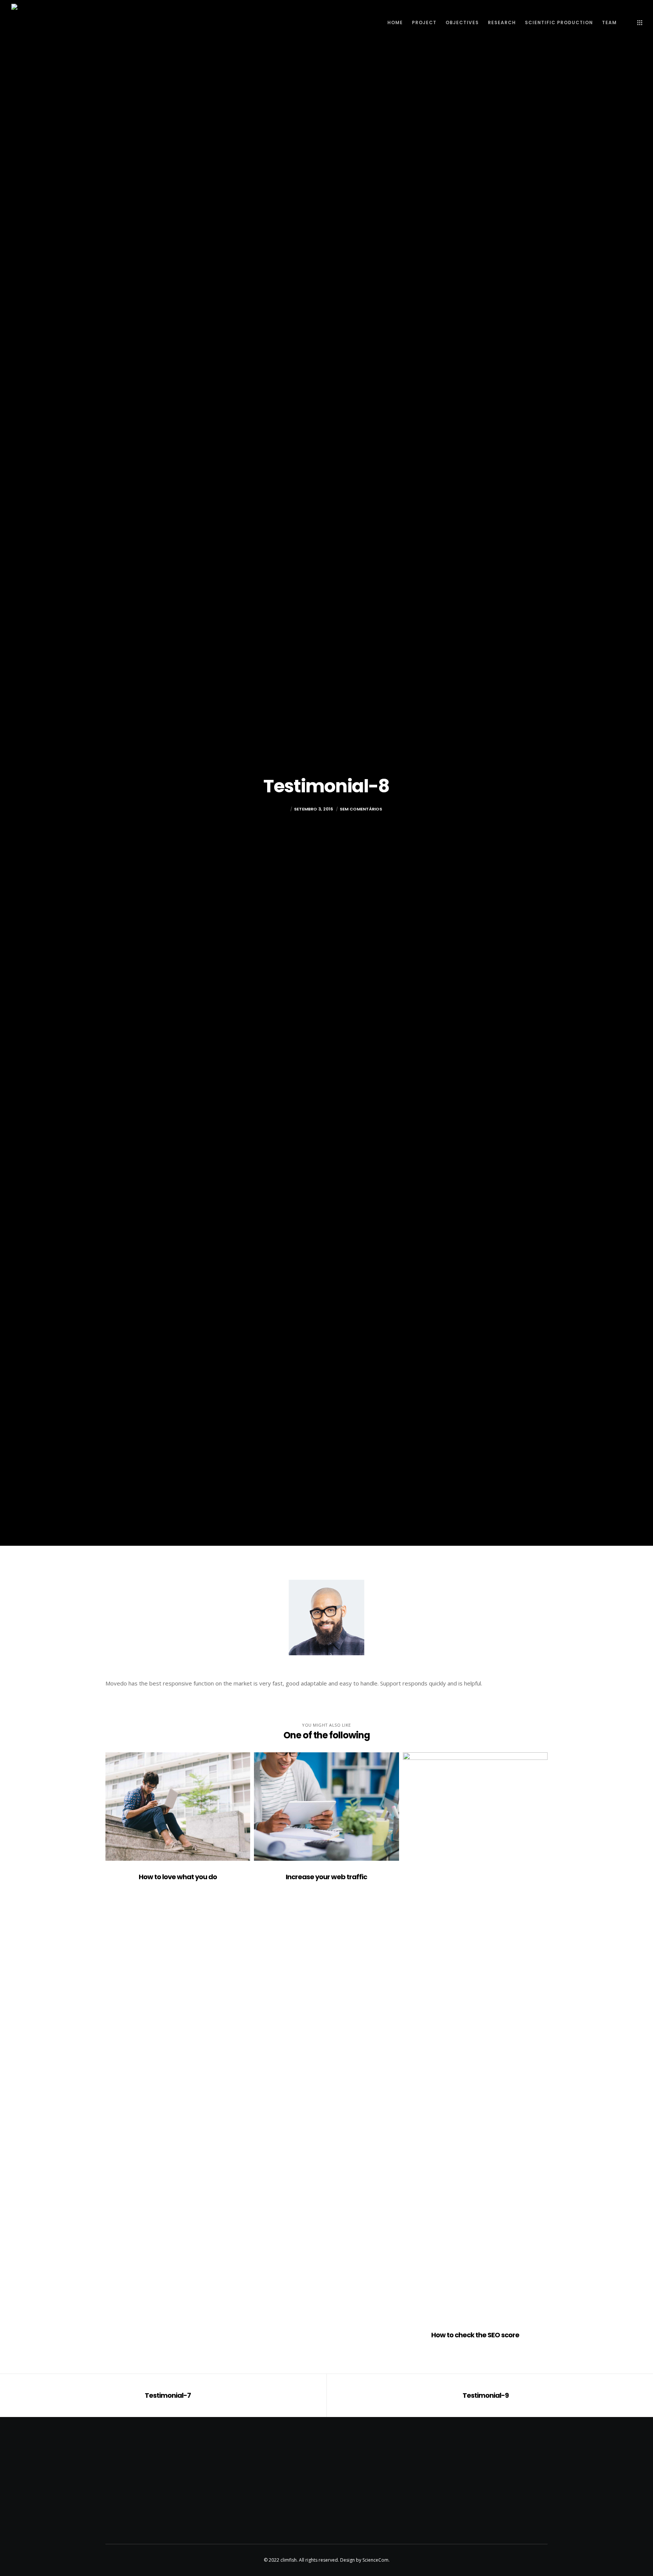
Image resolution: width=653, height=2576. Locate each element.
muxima (279, 809)
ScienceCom (375, 2560)
